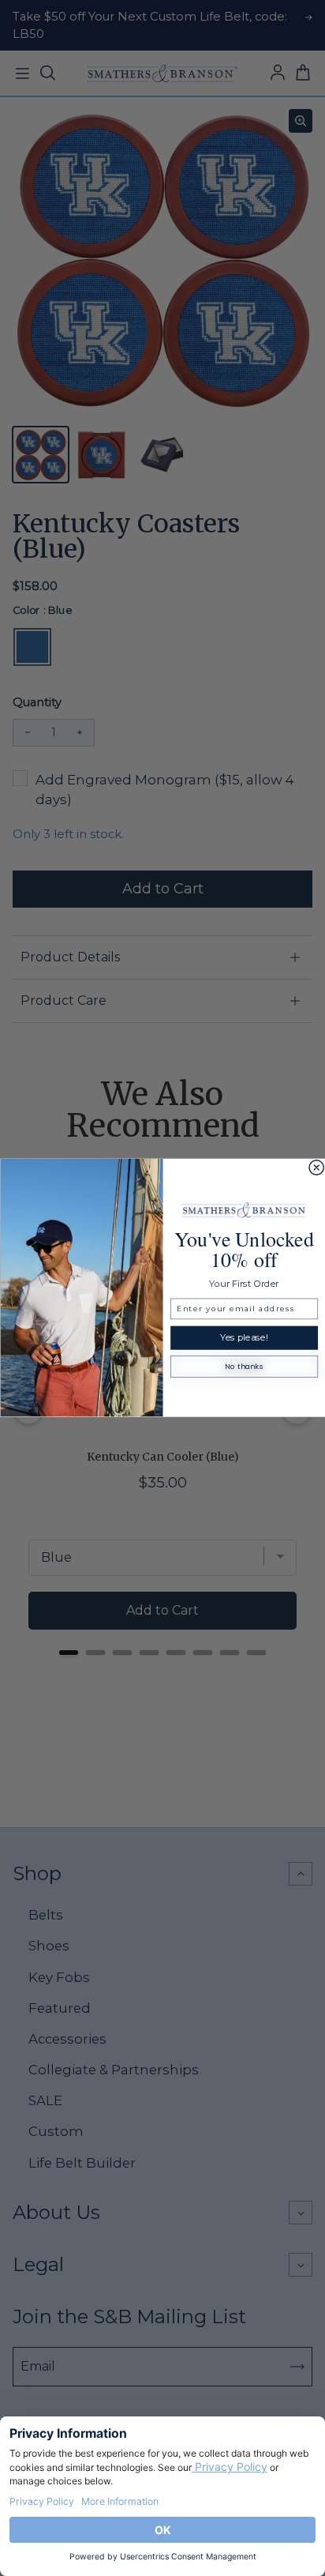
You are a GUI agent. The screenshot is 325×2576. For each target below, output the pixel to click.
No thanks (244, 1367)
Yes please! (244, 1338)
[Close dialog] (316, 1168)
